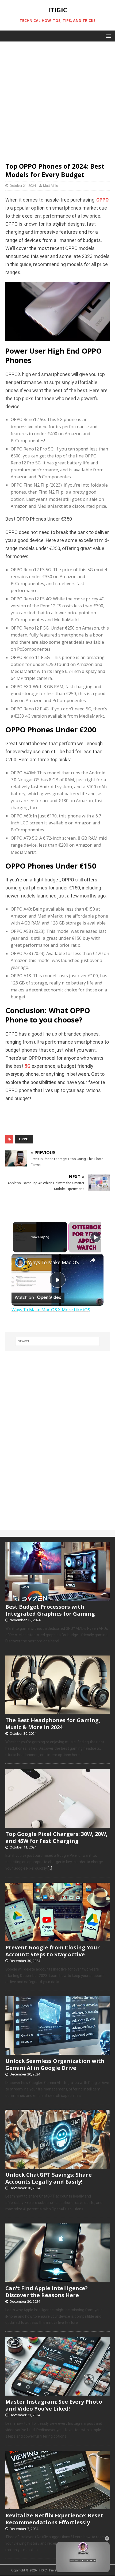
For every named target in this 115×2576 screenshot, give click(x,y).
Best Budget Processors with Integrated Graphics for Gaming (50, 1610)
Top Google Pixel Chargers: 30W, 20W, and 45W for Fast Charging (56, 1837)
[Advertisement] (57, 99)
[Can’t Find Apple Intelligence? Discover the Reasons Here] (57, 2279)
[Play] (95, 1237)
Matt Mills (51, 186)
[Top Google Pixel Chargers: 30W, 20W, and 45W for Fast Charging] (57, 1825)
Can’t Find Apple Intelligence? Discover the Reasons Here (47, 2292)
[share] (93, 1260)
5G (28, 1066)
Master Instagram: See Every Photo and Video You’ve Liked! (54, 2405)
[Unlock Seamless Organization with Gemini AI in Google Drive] (57, 2052)
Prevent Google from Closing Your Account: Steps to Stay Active (53, 1951)
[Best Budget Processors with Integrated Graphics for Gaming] (57, 1598)
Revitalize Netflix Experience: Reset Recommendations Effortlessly (54, 2519)
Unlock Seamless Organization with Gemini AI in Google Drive (55, 2064)
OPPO (102, 200)
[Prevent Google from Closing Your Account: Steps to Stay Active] (57, 1938)
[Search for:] (58, 1341)
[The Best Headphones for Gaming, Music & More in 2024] (57, 1711)
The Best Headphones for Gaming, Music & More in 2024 (53, 1724)
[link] (20, 1262)
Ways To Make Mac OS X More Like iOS (57, 1262)
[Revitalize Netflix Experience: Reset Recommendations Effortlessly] (57, 2506)
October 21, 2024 (23, 186)
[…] (50, 1868)
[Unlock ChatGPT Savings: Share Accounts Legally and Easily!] (57, 2166)
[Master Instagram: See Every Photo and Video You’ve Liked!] (57, 2393)
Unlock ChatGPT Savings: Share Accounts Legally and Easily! (49, 2178)
